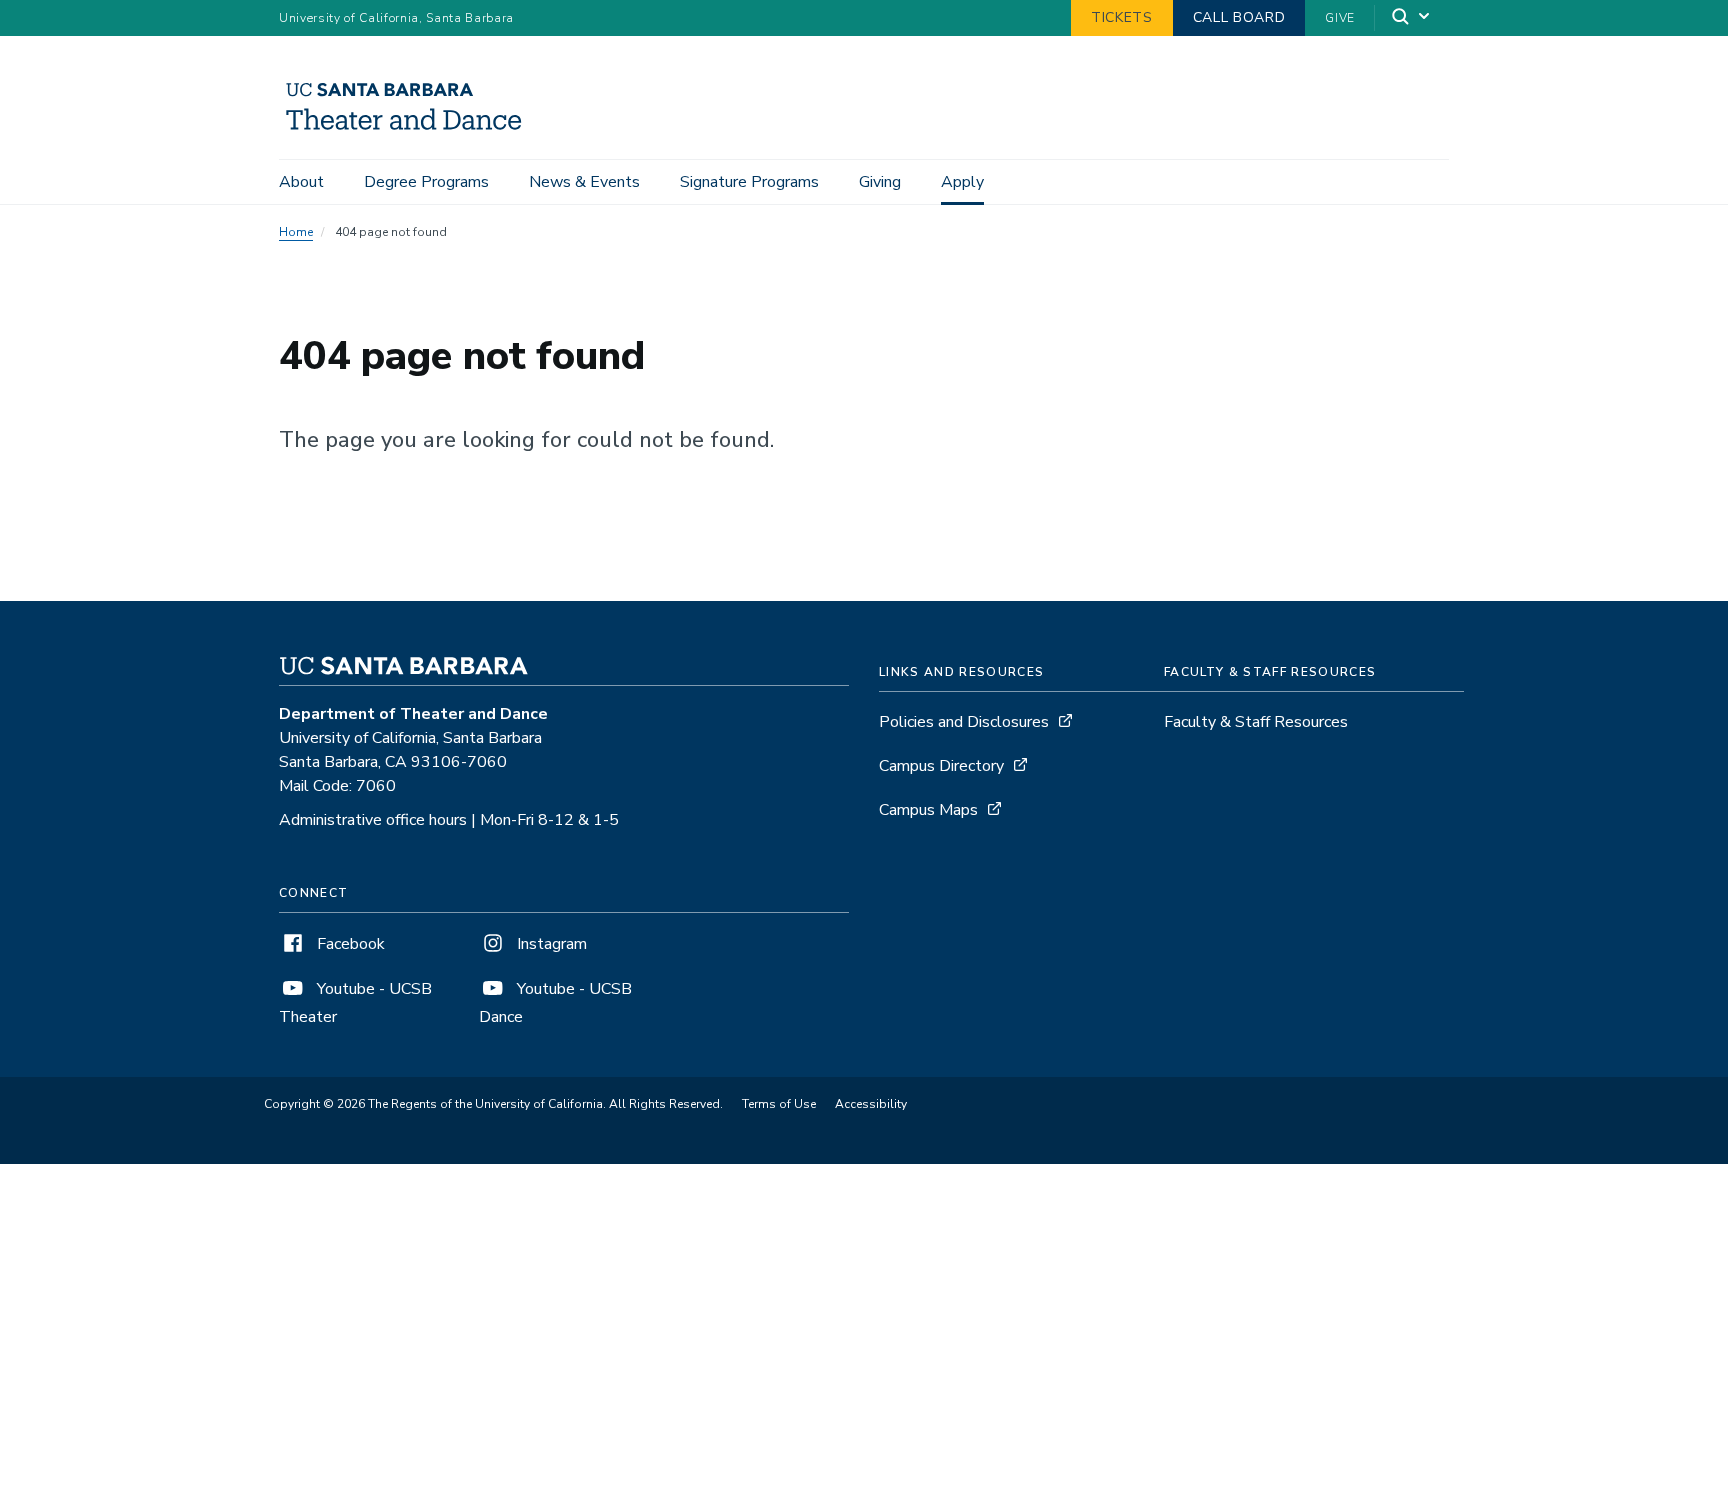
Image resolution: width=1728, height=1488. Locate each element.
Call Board (1239, 17)
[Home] (411, 131)
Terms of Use (779, 1104)
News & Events (584, 182)
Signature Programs (749, 182)
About (301, 182)
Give (1340, 18)
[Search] (1412, 18)
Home (296, 232)
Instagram (550, 944)
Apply (962, 182)
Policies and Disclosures (964, 722)
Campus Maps (928, 810)
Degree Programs (426, 182)
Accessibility (871, 1104)
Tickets (1122, 17)
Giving (880, 182)
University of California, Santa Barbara (396, 18)
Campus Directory (941, 766)
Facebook (349, 944)
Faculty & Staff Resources (1256, 722)
